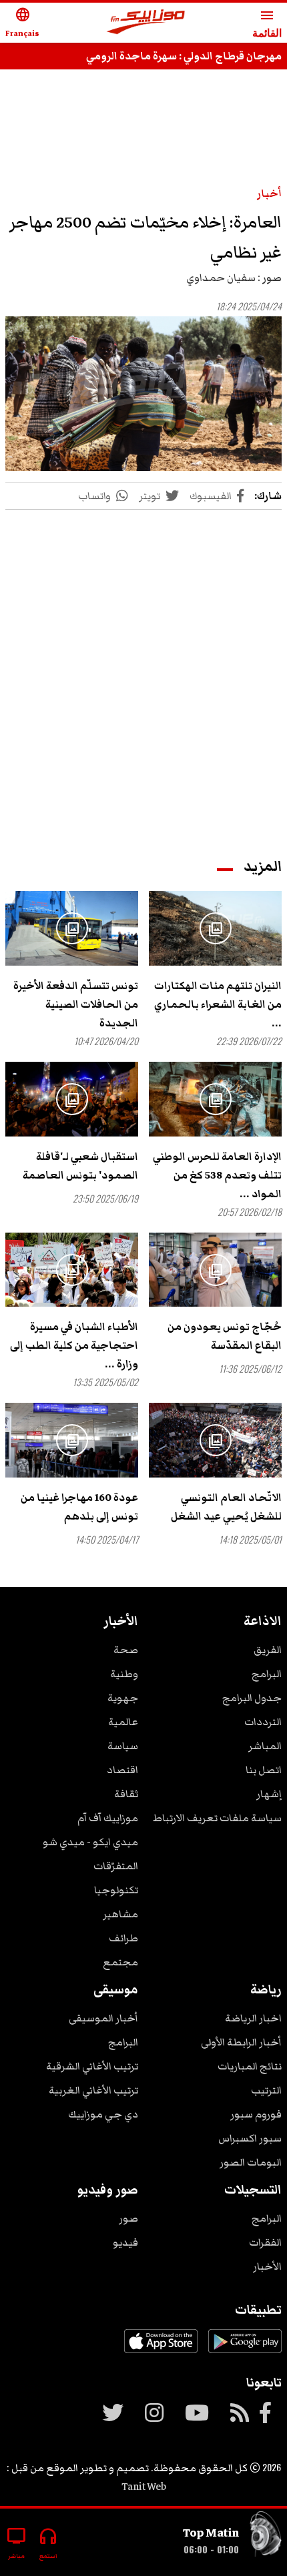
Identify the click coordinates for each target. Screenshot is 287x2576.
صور (128, 2218)
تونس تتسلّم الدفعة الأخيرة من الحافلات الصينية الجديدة (76, 1004)
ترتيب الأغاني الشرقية (92, 2066)
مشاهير (120, 1914)
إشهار (269, 1794)
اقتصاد (122, 1770)
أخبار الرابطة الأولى (241, 2042)
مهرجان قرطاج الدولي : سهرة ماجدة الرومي (184, 56)
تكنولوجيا (116, 1890)
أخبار (269, 194)
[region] (143, 121)
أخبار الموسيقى (103, 2018)
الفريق (268, 1650)
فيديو (125, 2242)
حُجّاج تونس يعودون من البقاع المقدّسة (225, 1336)
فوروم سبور (256, 2114)
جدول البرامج (252, 1698)
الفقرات (265, 2242)
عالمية (123, 1722)
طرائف (123, 1938)
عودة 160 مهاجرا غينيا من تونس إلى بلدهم (79, 1507)
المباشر (265, 1746)
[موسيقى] (266, 2537)
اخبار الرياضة (253, 2018)
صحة (126, 1650)
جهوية (123, 1698)
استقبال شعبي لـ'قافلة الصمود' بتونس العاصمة (80, 1166)
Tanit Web (144, 2487)
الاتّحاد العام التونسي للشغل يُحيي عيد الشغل (226, 1507)
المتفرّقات (116, 1866)
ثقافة (126, 1794)
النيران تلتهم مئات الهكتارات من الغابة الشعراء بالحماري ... (218, 1004)
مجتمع (120, 1962)
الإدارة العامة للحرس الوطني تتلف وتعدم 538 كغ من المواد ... (217, 1175)
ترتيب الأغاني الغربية (93, 2090)
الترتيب (266, 2090)
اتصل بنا (264, 1770)
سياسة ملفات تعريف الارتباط (217, 1818)
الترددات (263, 1722)
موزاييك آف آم (108, 1818)
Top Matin (211, 2533)
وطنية (124, 1674)
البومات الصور (251, 2162)
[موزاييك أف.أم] (146, 23)
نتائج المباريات (250, 2066)
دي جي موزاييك (103, 2114)
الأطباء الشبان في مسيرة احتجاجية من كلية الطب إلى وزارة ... (74, 1345)
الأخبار (267, 2266)
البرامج (267, 1674)
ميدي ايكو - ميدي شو (90, 1842)
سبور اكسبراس (250, 2138)
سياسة (123, 1746)
